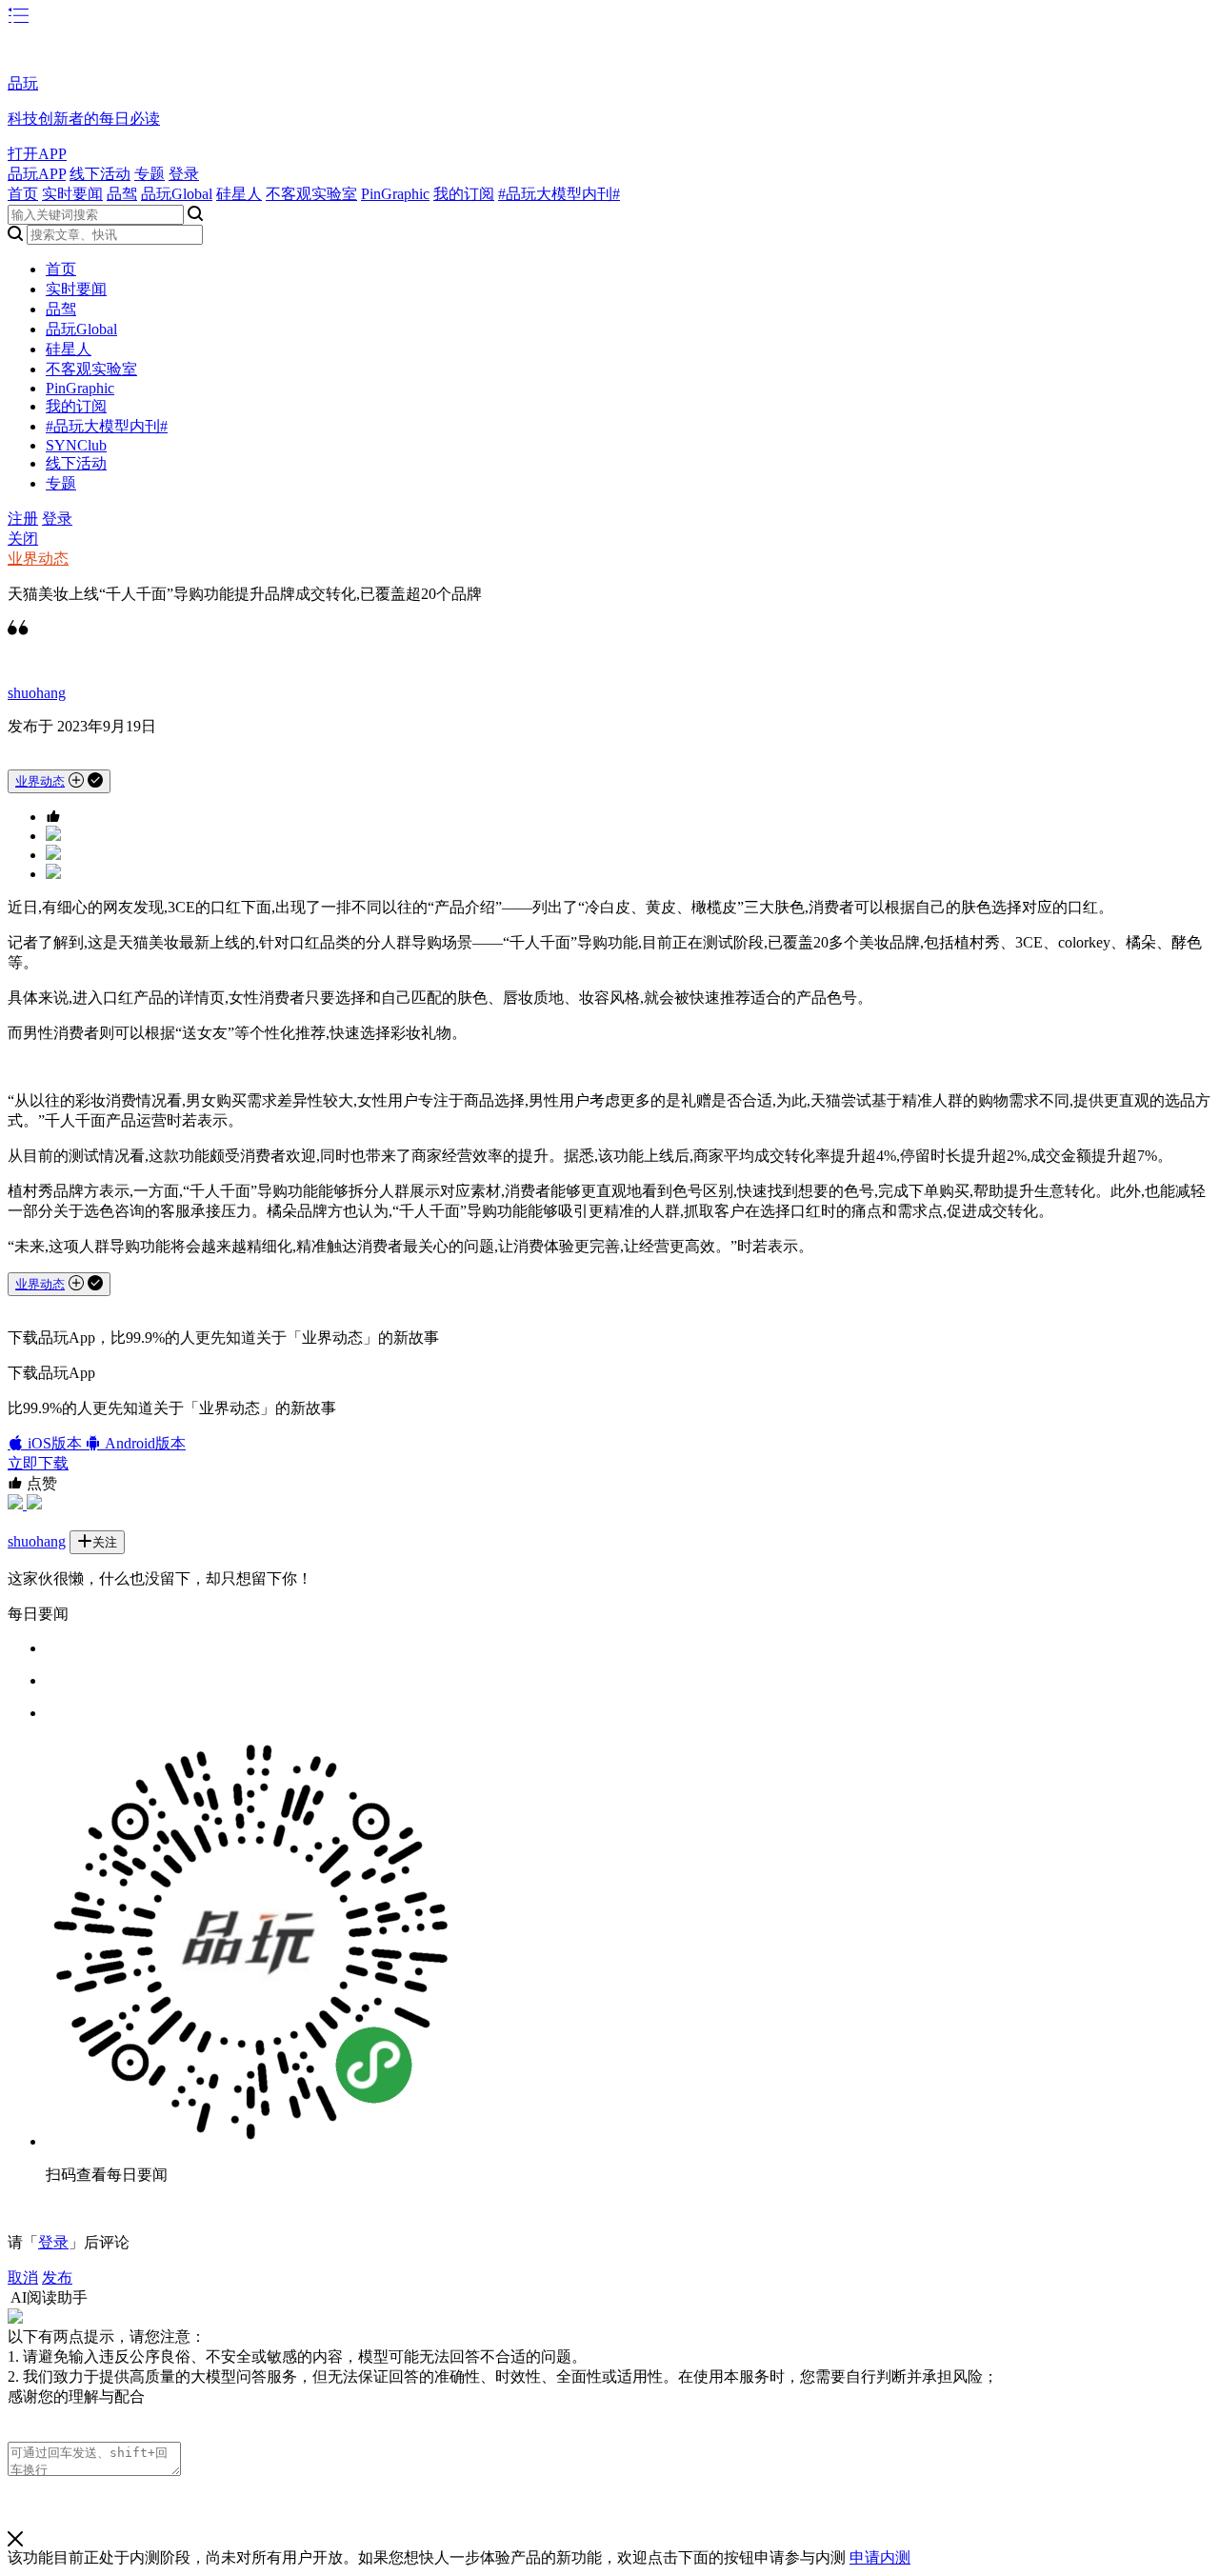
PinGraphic (395, 194)
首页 (23, 194)
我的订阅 (464, 194)
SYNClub (76, 445)
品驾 (122, 194)
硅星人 (239, 194)
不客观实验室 (311, 194)
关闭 (23, 539)
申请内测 (880, 2557)
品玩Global (177, 194)
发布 (57, 2277)
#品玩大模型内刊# (559, 194)
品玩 (23, 83)
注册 (23, 519)
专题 (150, 174)
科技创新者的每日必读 (84, 119)
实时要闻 (72, 194)
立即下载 (38, 1463)
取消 (23, 2277)
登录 (184, 174)
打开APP (37, 154)
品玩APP (37, 174)
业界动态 (38, 559)
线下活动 (100, 174)
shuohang (37, 693)
